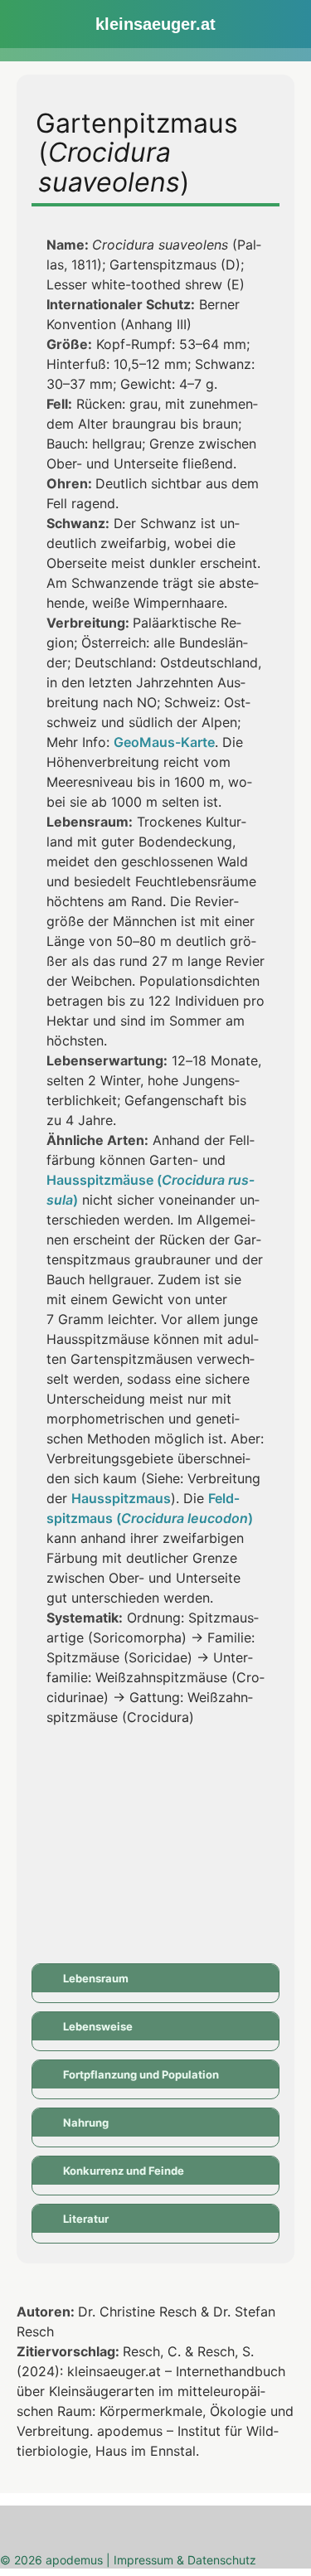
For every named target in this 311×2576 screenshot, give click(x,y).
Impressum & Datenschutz (185, 2560)
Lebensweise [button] (98, 2026)
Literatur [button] (86, 2219)
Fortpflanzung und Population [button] (141, 2074)
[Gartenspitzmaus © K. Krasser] (94, 1799)
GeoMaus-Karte (164, 742)
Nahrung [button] (86, 2122)
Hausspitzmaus (121, 1498)
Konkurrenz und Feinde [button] (124, 2171)
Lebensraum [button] (96, 1978)
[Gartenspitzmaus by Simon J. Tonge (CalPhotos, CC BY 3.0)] (218, 1799)
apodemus (74, 2560)
